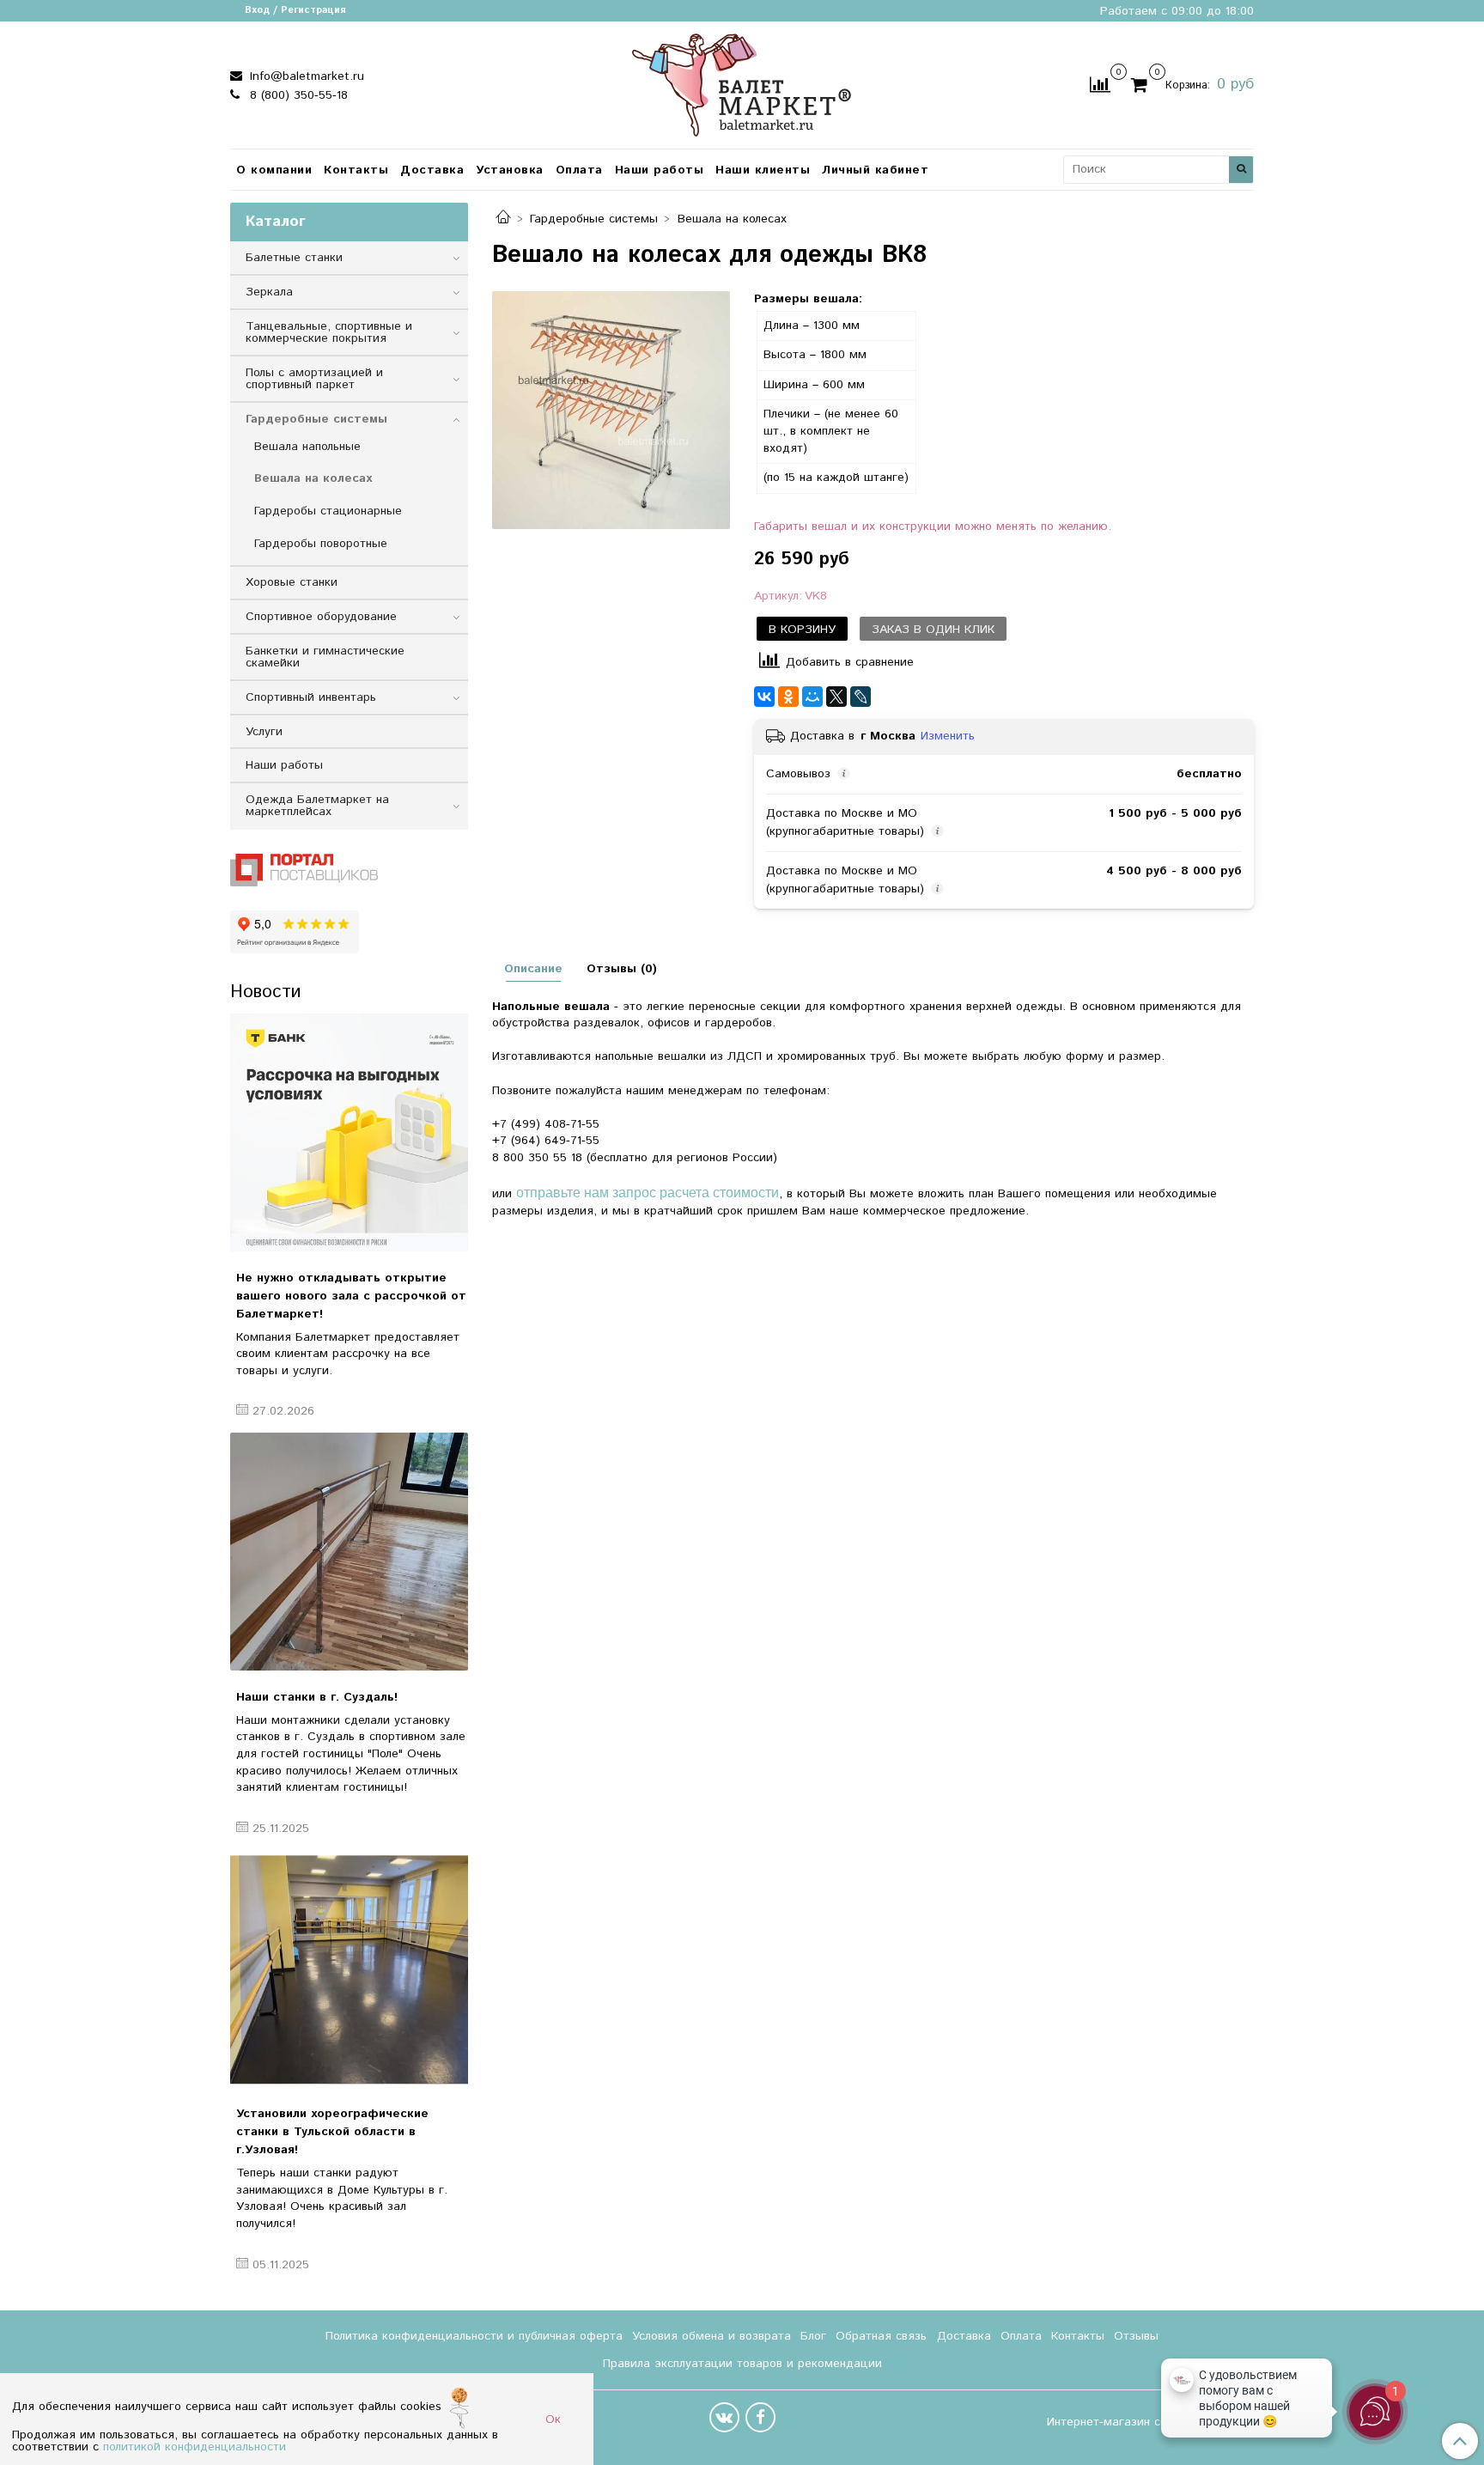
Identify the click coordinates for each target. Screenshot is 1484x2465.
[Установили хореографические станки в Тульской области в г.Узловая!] (349, 1968)
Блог (813, 2336)
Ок (553, 2419)
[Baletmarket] (742, 83)
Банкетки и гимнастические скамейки (325, 657)
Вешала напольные (307, 447)
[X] (836, 697)
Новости (265, 992)
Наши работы (660, 170)
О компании (274, 170)
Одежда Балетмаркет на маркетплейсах (317, 806)
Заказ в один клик (933, 630)
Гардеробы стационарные (328, 511)
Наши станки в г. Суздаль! (317, 1697)
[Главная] (503, 219)
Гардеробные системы (594, 219)
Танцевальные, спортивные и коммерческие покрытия (329, 332)
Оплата (579, 170)
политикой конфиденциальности (195, 2447)
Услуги (264, 732)
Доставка (432, 170)
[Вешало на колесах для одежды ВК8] (611, 410)
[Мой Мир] (812, 697)
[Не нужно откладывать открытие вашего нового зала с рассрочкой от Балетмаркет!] (349, 1132)
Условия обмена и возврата (712, 2336)
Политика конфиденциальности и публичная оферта (474, 2336)
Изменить (948, 736)
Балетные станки (294, 258)
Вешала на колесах (732, 219)
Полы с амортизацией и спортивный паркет (314, 379)
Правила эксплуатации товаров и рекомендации (742, 2364)
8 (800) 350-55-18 (297, 95)
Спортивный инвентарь (311, 697)
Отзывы (1136, 2336)
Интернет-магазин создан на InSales (1150, 2422)
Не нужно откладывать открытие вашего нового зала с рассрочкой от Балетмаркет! (351, 1296)
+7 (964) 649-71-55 (546, 1141)
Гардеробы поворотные (321, 544)
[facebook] (760, 2417)
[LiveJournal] (861, 697)
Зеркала (269, 292)
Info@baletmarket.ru (305, 76)
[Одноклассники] (788, 697)
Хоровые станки (292, 582)
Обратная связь (881, 2336)
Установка (510, 170)
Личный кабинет (875, 170)
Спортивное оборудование (321, 617)
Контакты (356, 170)
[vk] (724, 2417)
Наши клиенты (763, 170)
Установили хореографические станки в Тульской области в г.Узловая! (332, 2132)
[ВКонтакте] (764, 697)
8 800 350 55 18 (537, 1158)
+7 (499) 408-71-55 (546, 1124)
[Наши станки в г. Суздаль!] (349, 1552)
